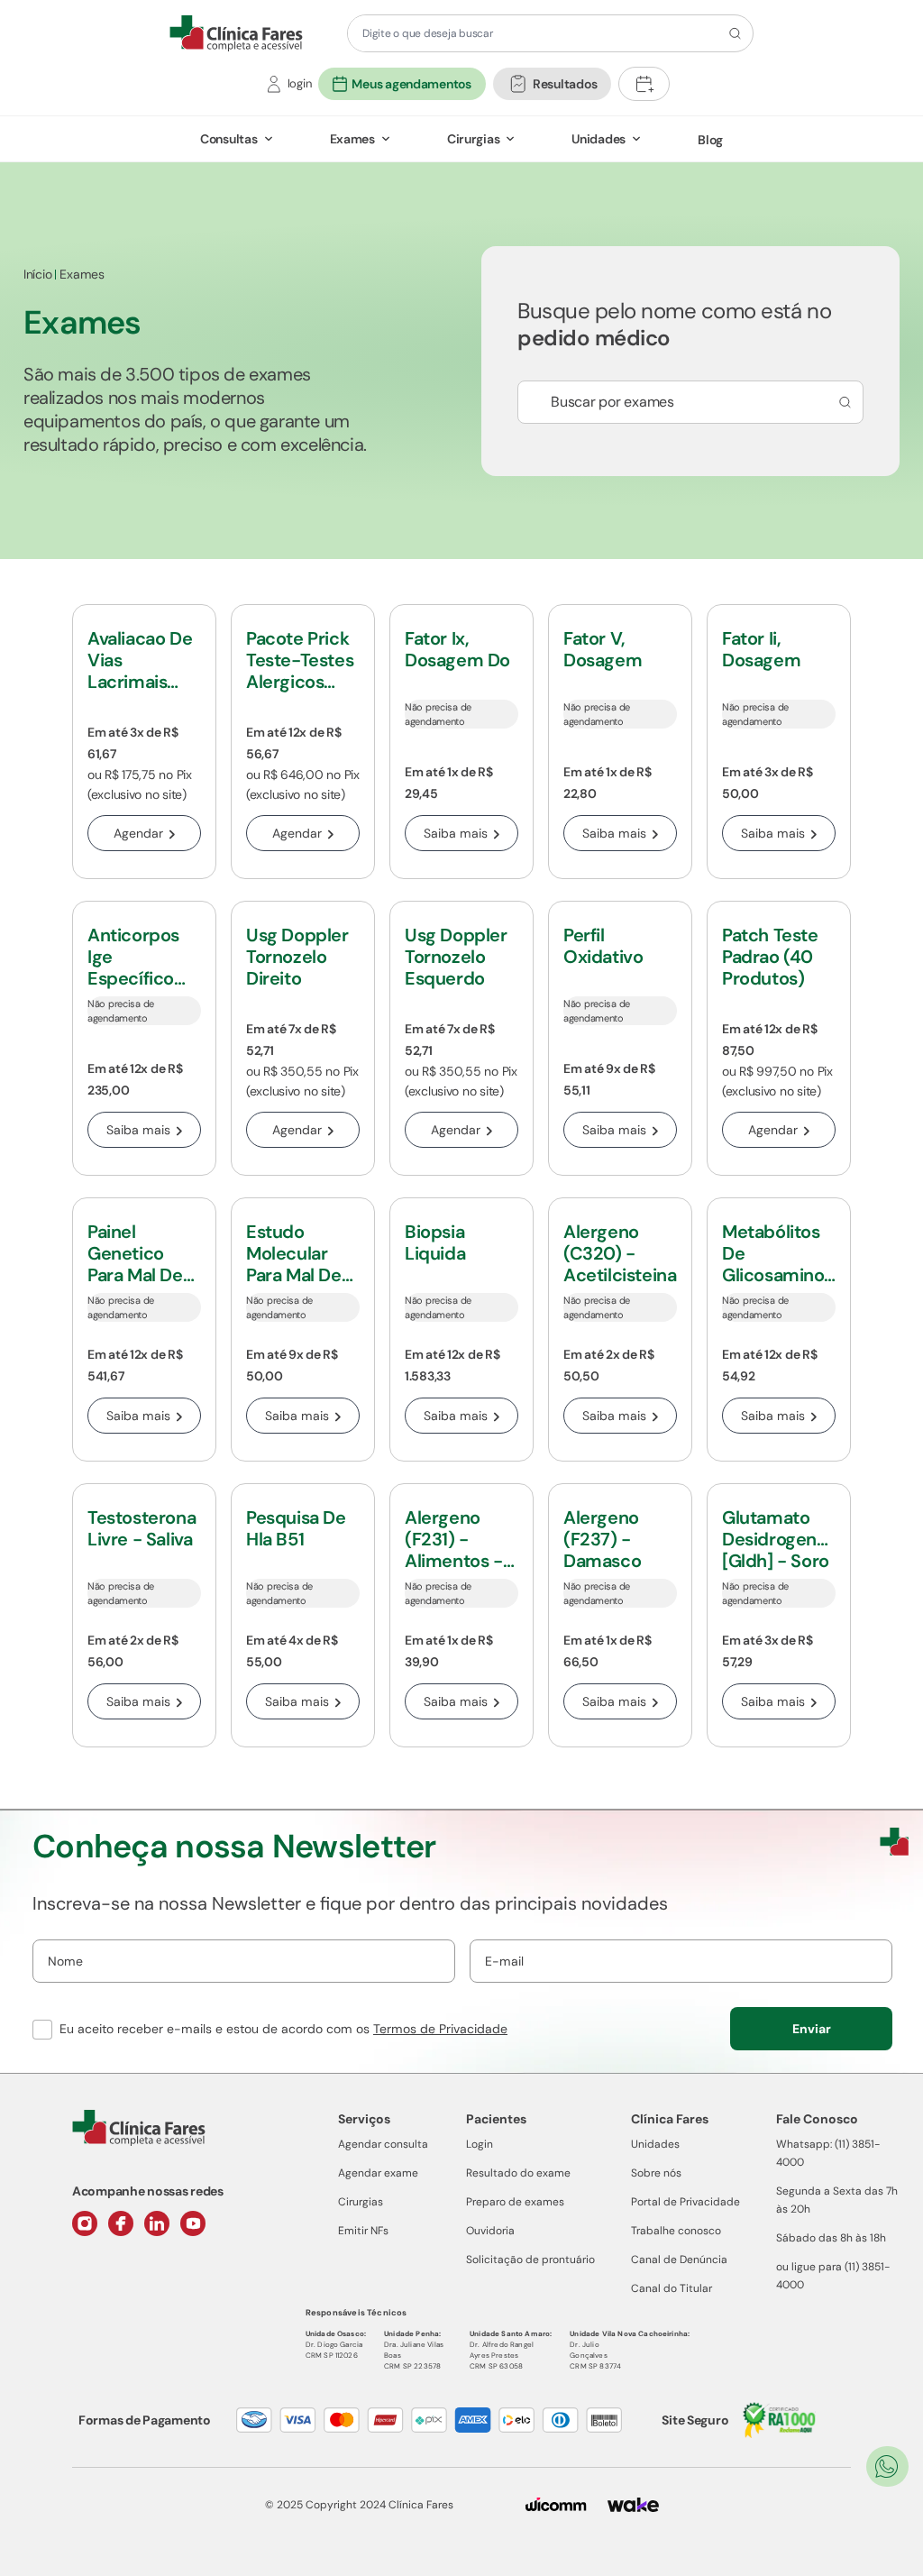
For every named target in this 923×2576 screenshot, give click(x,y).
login (300, 83)
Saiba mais (456, 833)
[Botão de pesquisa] (732, 33)
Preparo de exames (515, 2202)
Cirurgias (473, 139)
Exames (352, 139)
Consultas (228, 139)
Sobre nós (656, 2173)
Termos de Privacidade (440, 2029)
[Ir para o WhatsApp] (887, 2466)
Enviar (812, 2029)
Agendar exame (378, 2173)
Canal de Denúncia (679, 2260)
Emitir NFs (363, 2231)
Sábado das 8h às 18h (831, 2238)
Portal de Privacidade (685, 2202)
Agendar (138, 833)
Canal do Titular (672, 2288)
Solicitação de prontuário (530, 2260)
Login (480, 2144)
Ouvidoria (490, 2231)
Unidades (599, 139)
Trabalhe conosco (676, 2231)
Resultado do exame (518, 2173)
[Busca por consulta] (842, 402)
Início (37, 274)
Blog (710, 140)
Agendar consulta (383, 2144)
